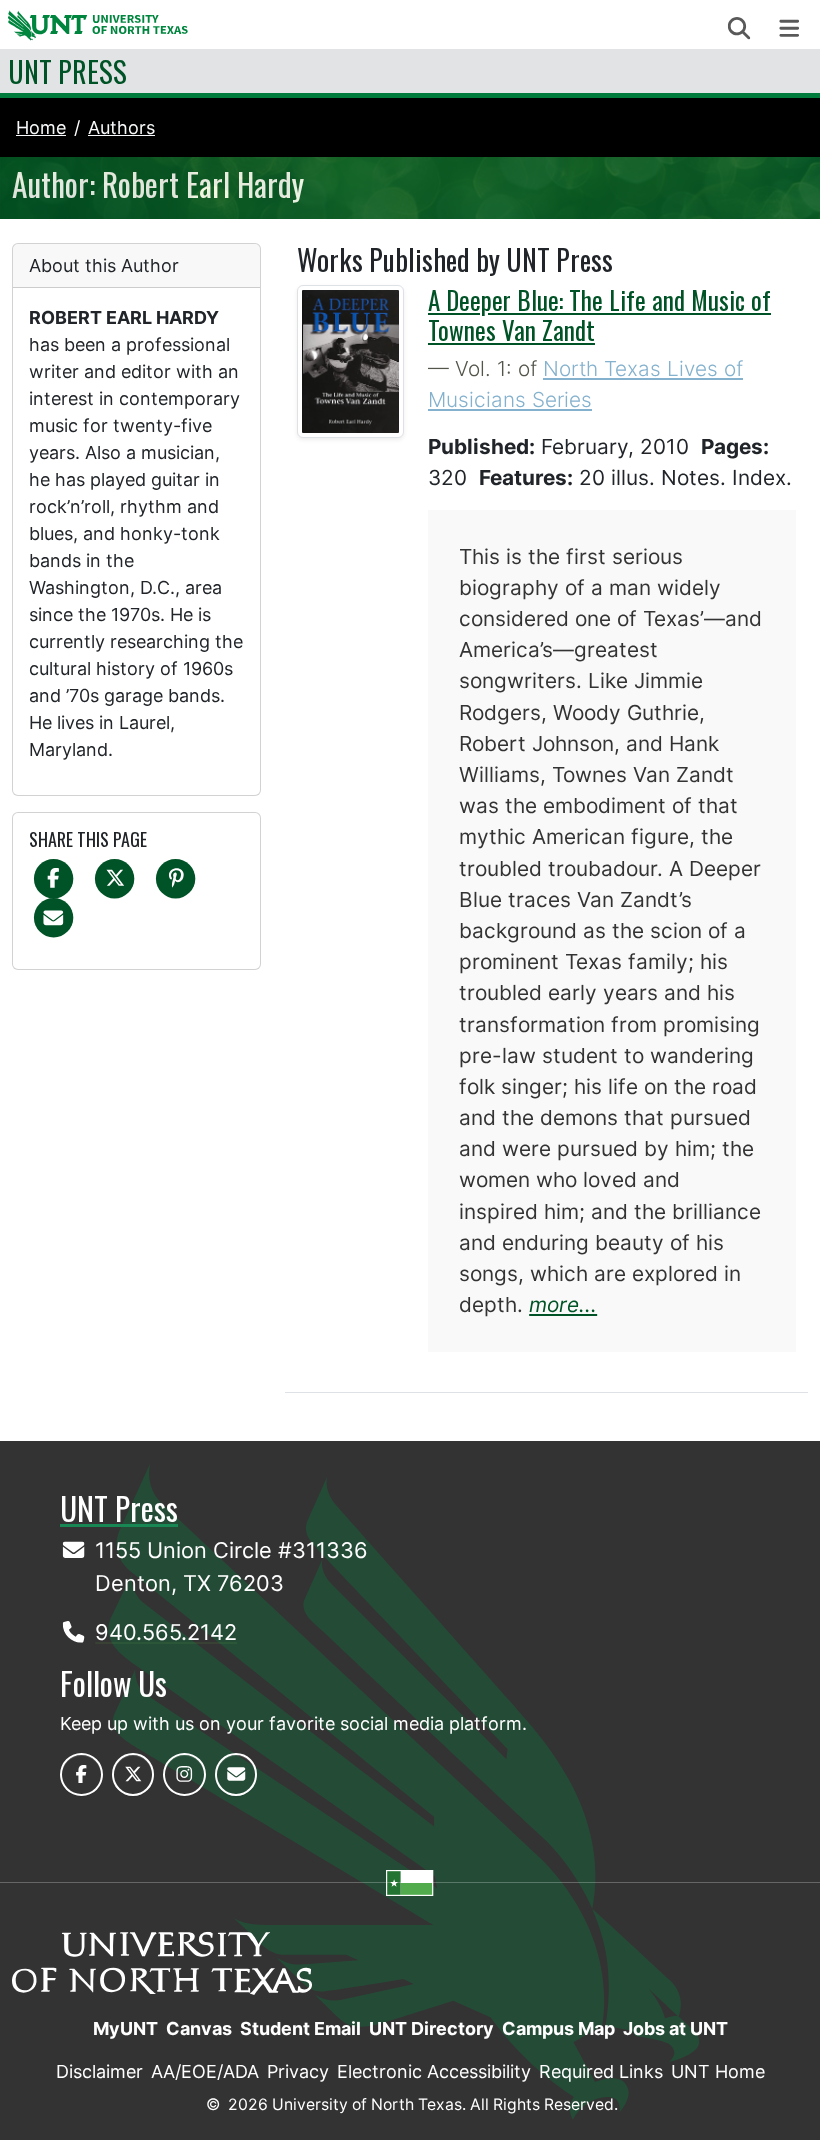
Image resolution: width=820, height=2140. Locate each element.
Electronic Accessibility (434, 2071)
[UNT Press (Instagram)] (184, 1774)
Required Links (601, 2071)
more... (563, 1304)
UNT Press (67, 71)
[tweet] (114, 877)
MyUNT (125, 2028)
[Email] (53, 916)
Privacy (298, 2071)
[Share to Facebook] (53, 877)
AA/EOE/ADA (205, 2071)
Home (41, 127)
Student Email (300, 2028)
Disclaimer (99, 2071)
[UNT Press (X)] (133, 1774)
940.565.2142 (166, 1632)
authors (121, 127)
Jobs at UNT (675, 2028)
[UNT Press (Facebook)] (81, 1774)
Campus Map (558, 2028)
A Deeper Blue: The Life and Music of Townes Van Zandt (599, 314)
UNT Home (718, 2071)
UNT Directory (431, 2028)
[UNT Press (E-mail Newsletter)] (236, 1774)
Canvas (199, 2028)
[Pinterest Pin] (175, 877)
